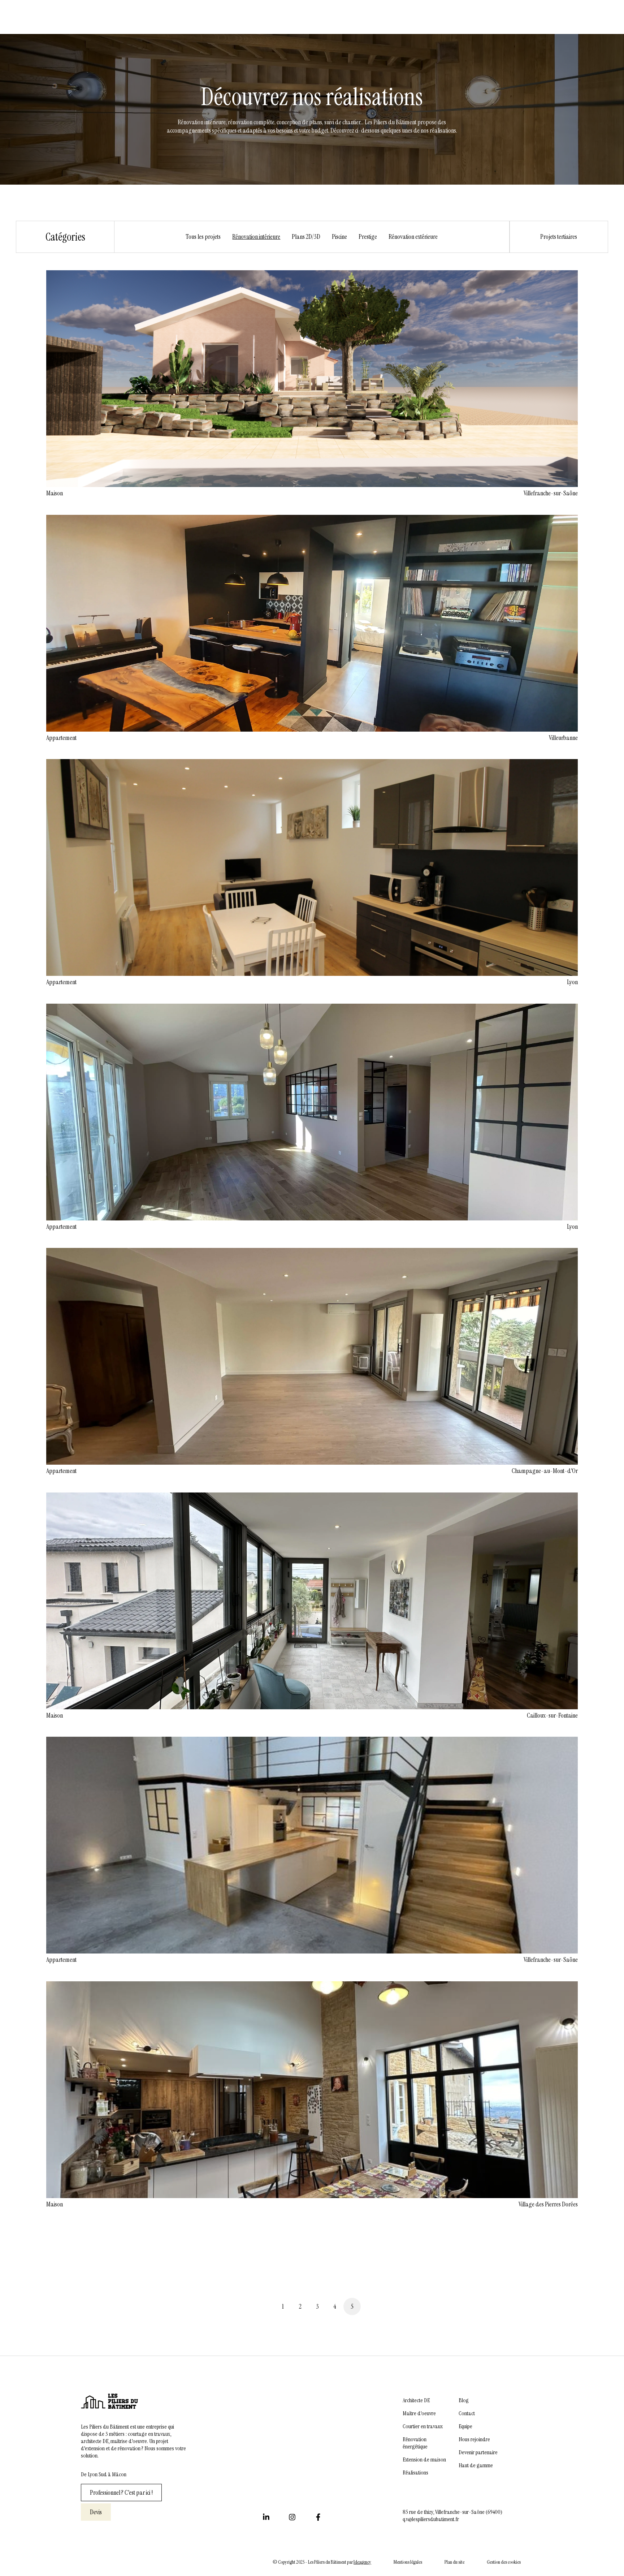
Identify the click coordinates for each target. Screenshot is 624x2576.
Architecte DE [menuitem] (416, 2400)
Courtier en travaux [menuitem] (423, 2426)
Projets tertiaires (559, 237)
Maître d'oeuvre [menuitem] (419, 2413)
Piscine (339, 237)
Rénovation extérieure (413, 237)
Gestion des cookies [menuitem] (504, 2562)
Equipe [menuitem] (465, 2426)
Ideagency (362, 2562)
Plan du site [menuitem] (454, 2562)
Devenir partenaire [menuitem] (478, 2452)
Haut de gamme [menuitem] (476, 2465)
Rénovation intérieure (256, 237)
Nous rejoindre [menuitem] (474, 2439)
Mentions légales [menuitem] (408, 2562)
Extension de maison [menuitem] (424, 2460)
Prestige (368, 237)
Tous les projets (203, 237)
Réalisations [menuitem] (415, 2473)
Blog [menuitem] (464, 2400)
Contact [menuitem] (467, 2413)
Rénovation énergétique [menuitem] (415, 2443)
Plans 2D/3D (306, 237)
